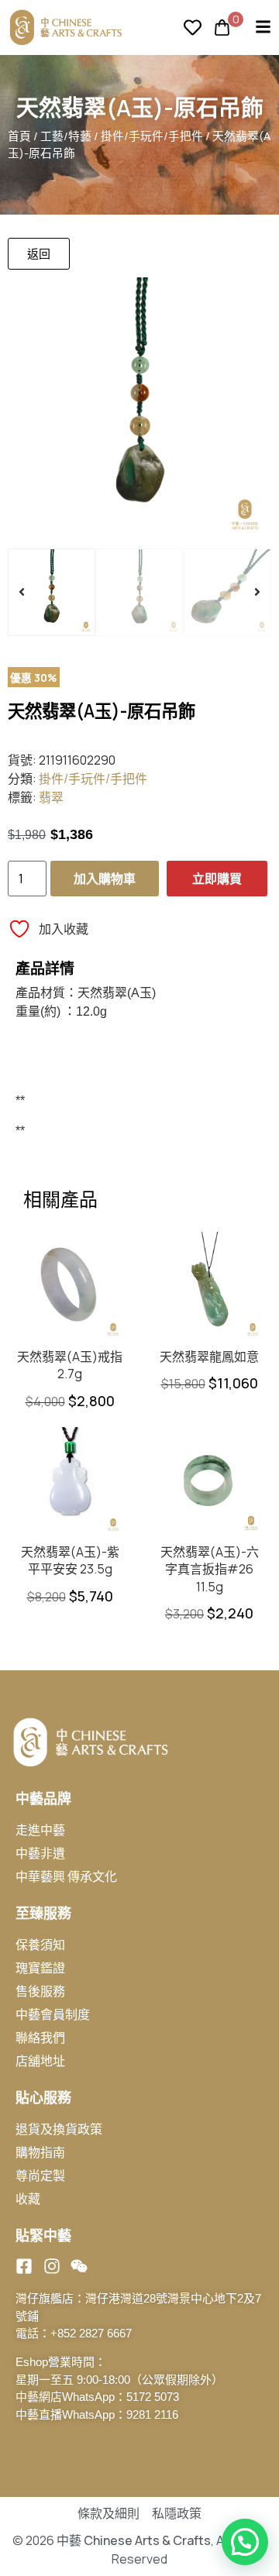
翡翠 (51, 797)
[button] (22, 592)
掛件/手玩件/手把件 (152, 136)
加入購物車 (105, 879)
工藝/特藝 (66, 136)
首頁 (19, 136)
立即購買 (217, 879)
